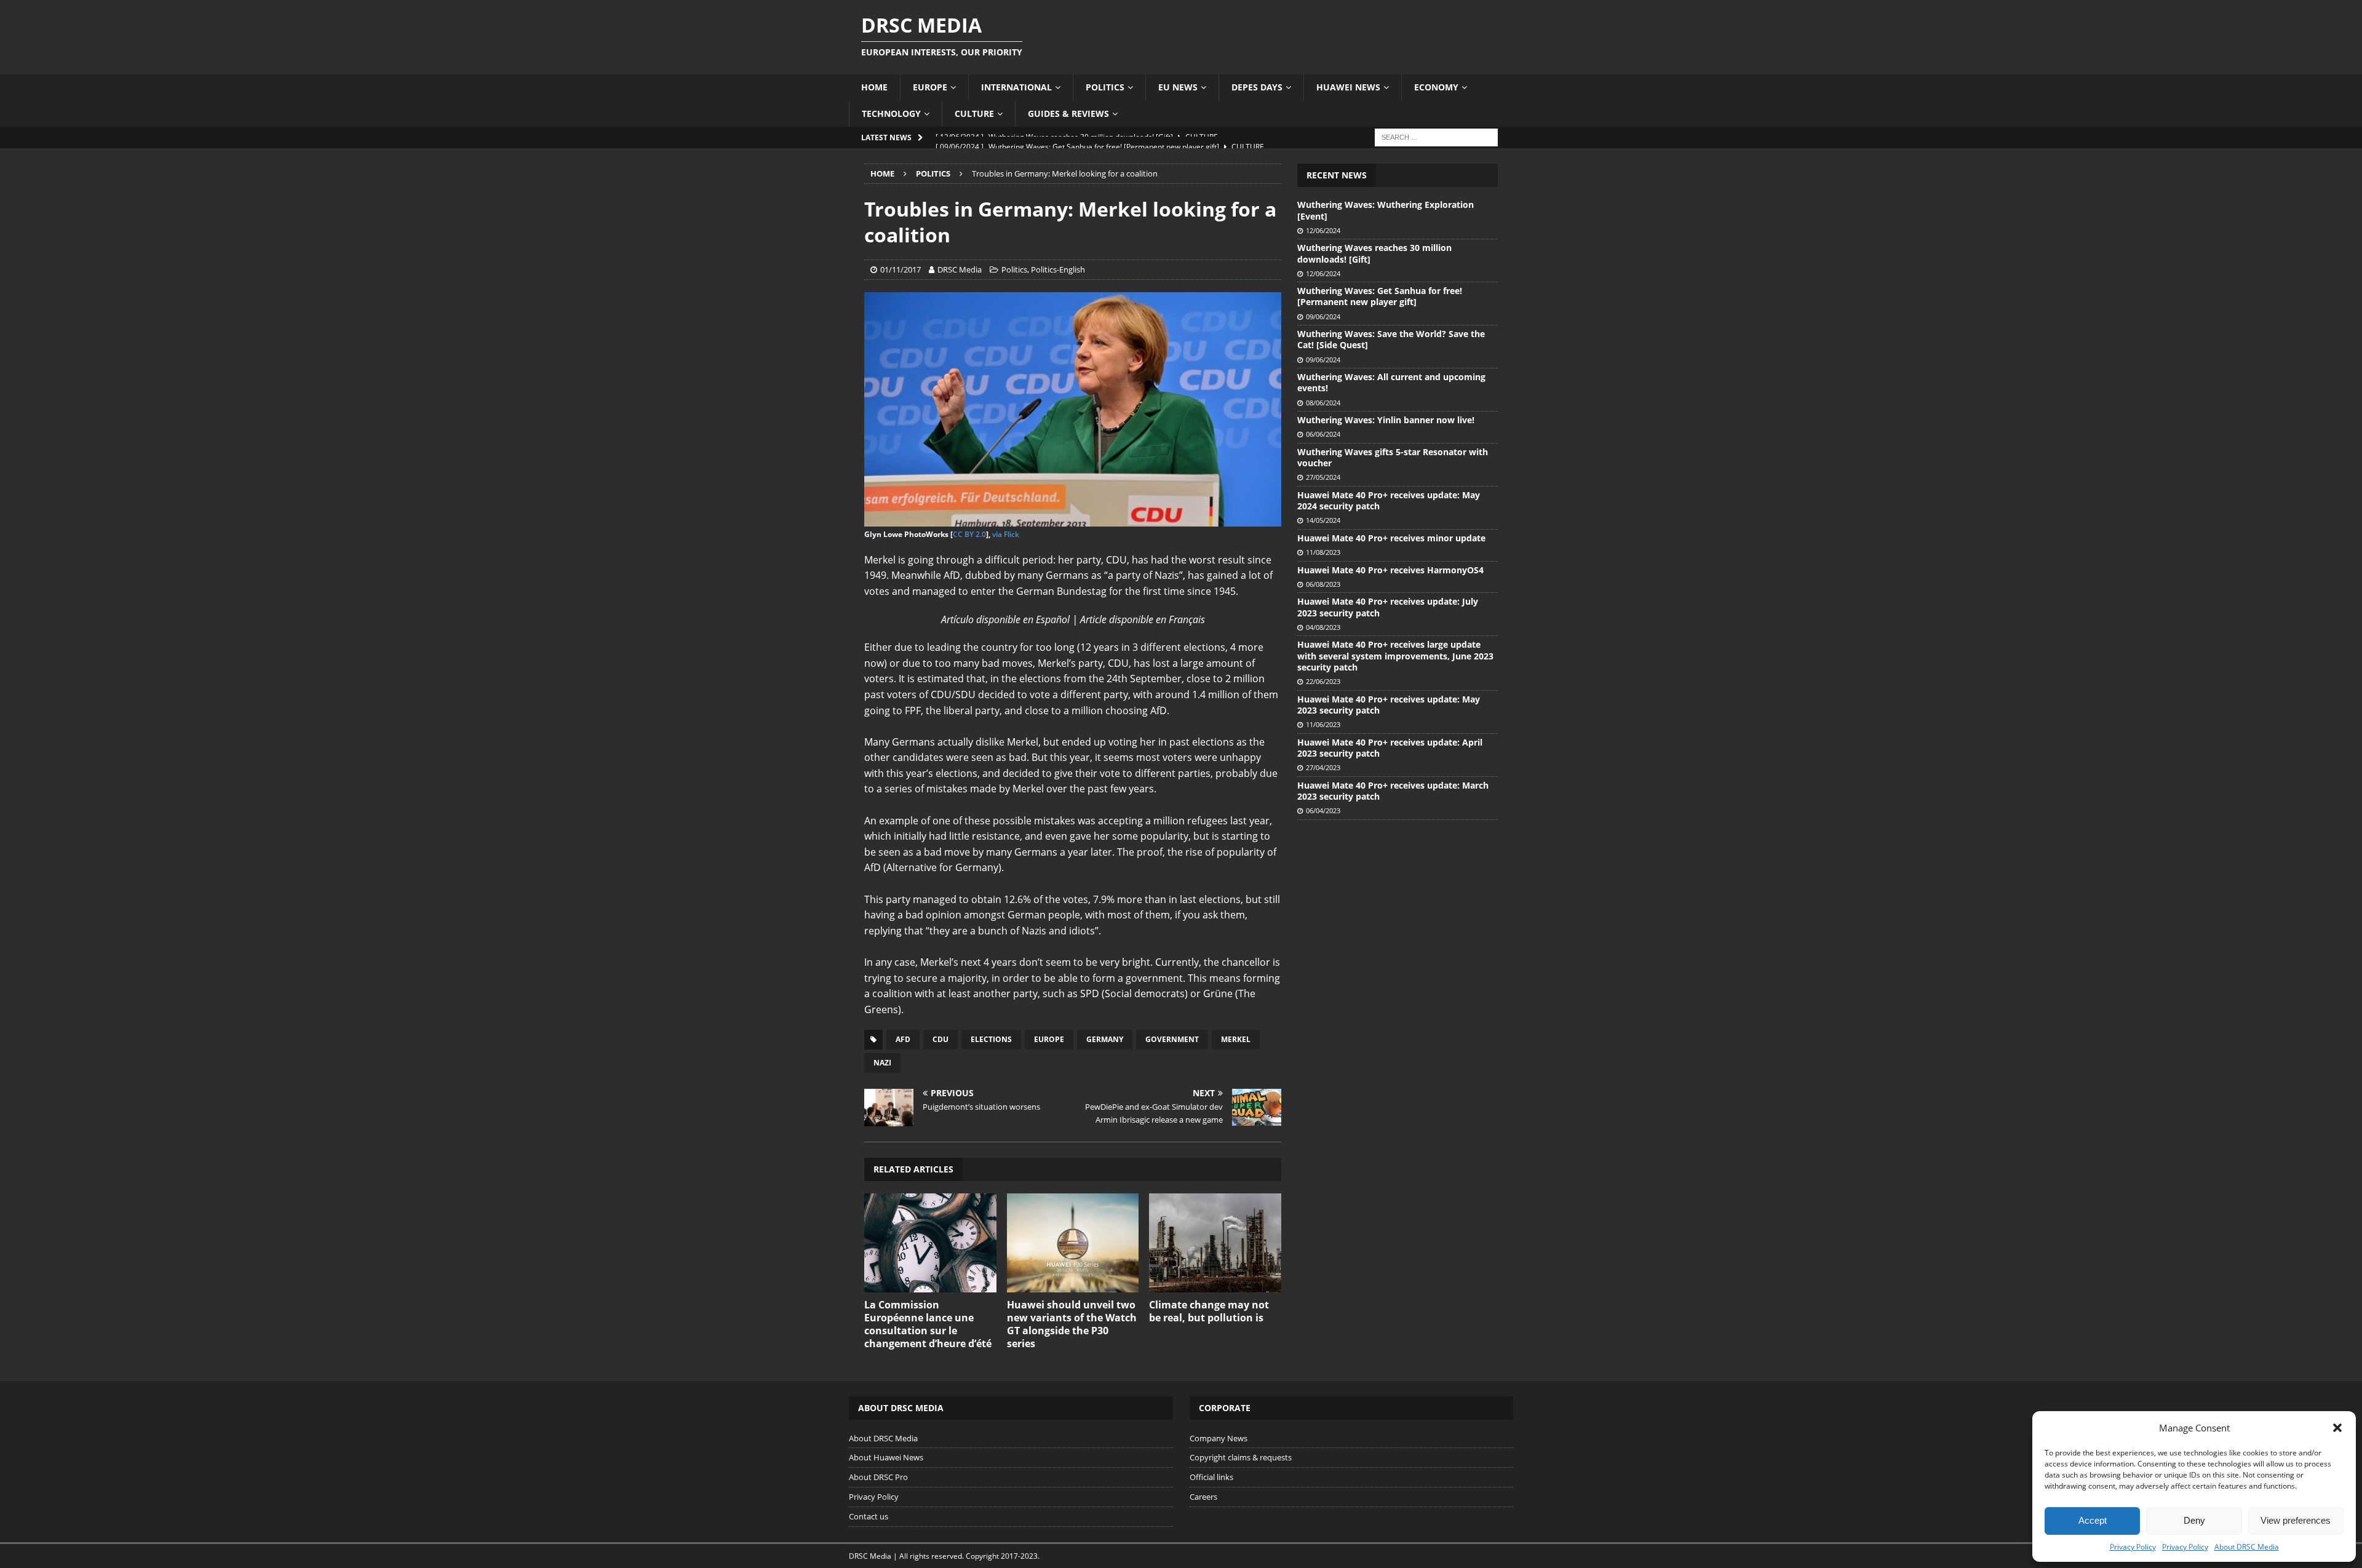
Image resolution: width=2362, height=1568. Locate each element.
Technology (891, 113)
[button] (2337, 1428)
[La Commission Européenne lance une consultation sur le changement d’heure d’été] (930, 1243)
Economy (1436, 87)
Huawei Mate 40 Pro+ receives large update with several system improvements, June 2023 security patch (1395, 655)
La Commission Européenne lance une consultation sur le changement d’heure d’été (928, 1324)
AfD (903, 1039)
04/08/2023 (1323, 627)
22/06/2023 (1323, 681)
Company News (1219, 1438)
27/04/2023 (1323, 767)
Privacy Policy (2133, 1547)
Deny (2194, 1520)
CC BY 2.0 (969, 534)
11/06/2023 (1323, 724)
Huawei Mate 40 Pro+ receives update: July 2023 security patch (1388, 607)
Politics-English (1058, 269)
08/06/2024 (1323, 403)
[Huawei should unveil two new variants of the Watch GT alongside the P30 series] (1073, 1243)
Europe (930, 87)
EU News (1178, 87)
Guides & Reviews (1068, 113)
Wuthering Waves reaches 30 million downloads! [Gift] (1374, 253)
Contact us (869, 1516)
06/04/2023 (1323, 810)
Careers (1203, 1497)
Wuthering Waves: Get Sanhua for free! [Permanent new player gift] (1380, 296)
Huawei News (1348, 87)
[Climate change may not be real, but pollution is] (1215, 1243)
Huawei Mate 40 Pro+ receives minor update (1391, 538)
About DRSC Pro (878, 1477)
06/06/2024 (1323, 434)
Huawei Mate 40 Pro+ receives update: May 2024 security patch (1389, 500)
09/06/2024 (1323, 316)
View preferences (2296, 1520)
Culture (974, 113)
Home (874, 87)
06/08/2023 (1323, 584)
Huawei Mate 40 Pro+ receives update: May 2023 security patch (1389, 705)
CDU (940, 1039)
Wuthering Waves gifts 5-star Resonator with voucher (1393, 457)
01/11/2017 (901, 269)
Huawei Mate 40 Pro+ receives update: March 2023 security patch (1393, 791)
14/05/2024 (1323, 520)
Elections (991, 1039)
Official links (1211, 1477)
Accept (2093, 1520)
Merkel (1236, 1039)
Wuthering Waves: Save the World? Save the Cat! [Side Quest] (1391, 339)
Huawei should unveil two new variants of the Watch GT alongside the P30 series (1072, 1324)
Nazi (882, 1063)
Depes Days (1257, 87)
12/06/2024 (1323, 230)
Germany (1105, 1039)
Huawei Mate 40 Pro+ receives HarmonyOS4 (1390, 570)
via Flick (1006, 534)
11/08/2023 (1323, 552)
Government (1172, 1039)
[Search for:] (1436, 136)
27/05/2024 (1323, 477)
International (1016, 87)
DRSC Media (960, 269)
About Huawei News (886, 1457)
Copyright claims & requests (1241, 1457)
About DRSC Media (2247, 1547)
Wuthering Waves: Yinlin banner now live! (1386, 420)
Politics (1105, 87)
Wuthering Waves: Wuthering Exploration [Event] (1386, 210)
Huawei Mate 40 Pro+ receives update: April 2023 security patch (1390, 748)
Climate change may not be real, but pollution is (1209, 1311)
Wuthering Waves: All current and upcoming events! (1391, 382)
